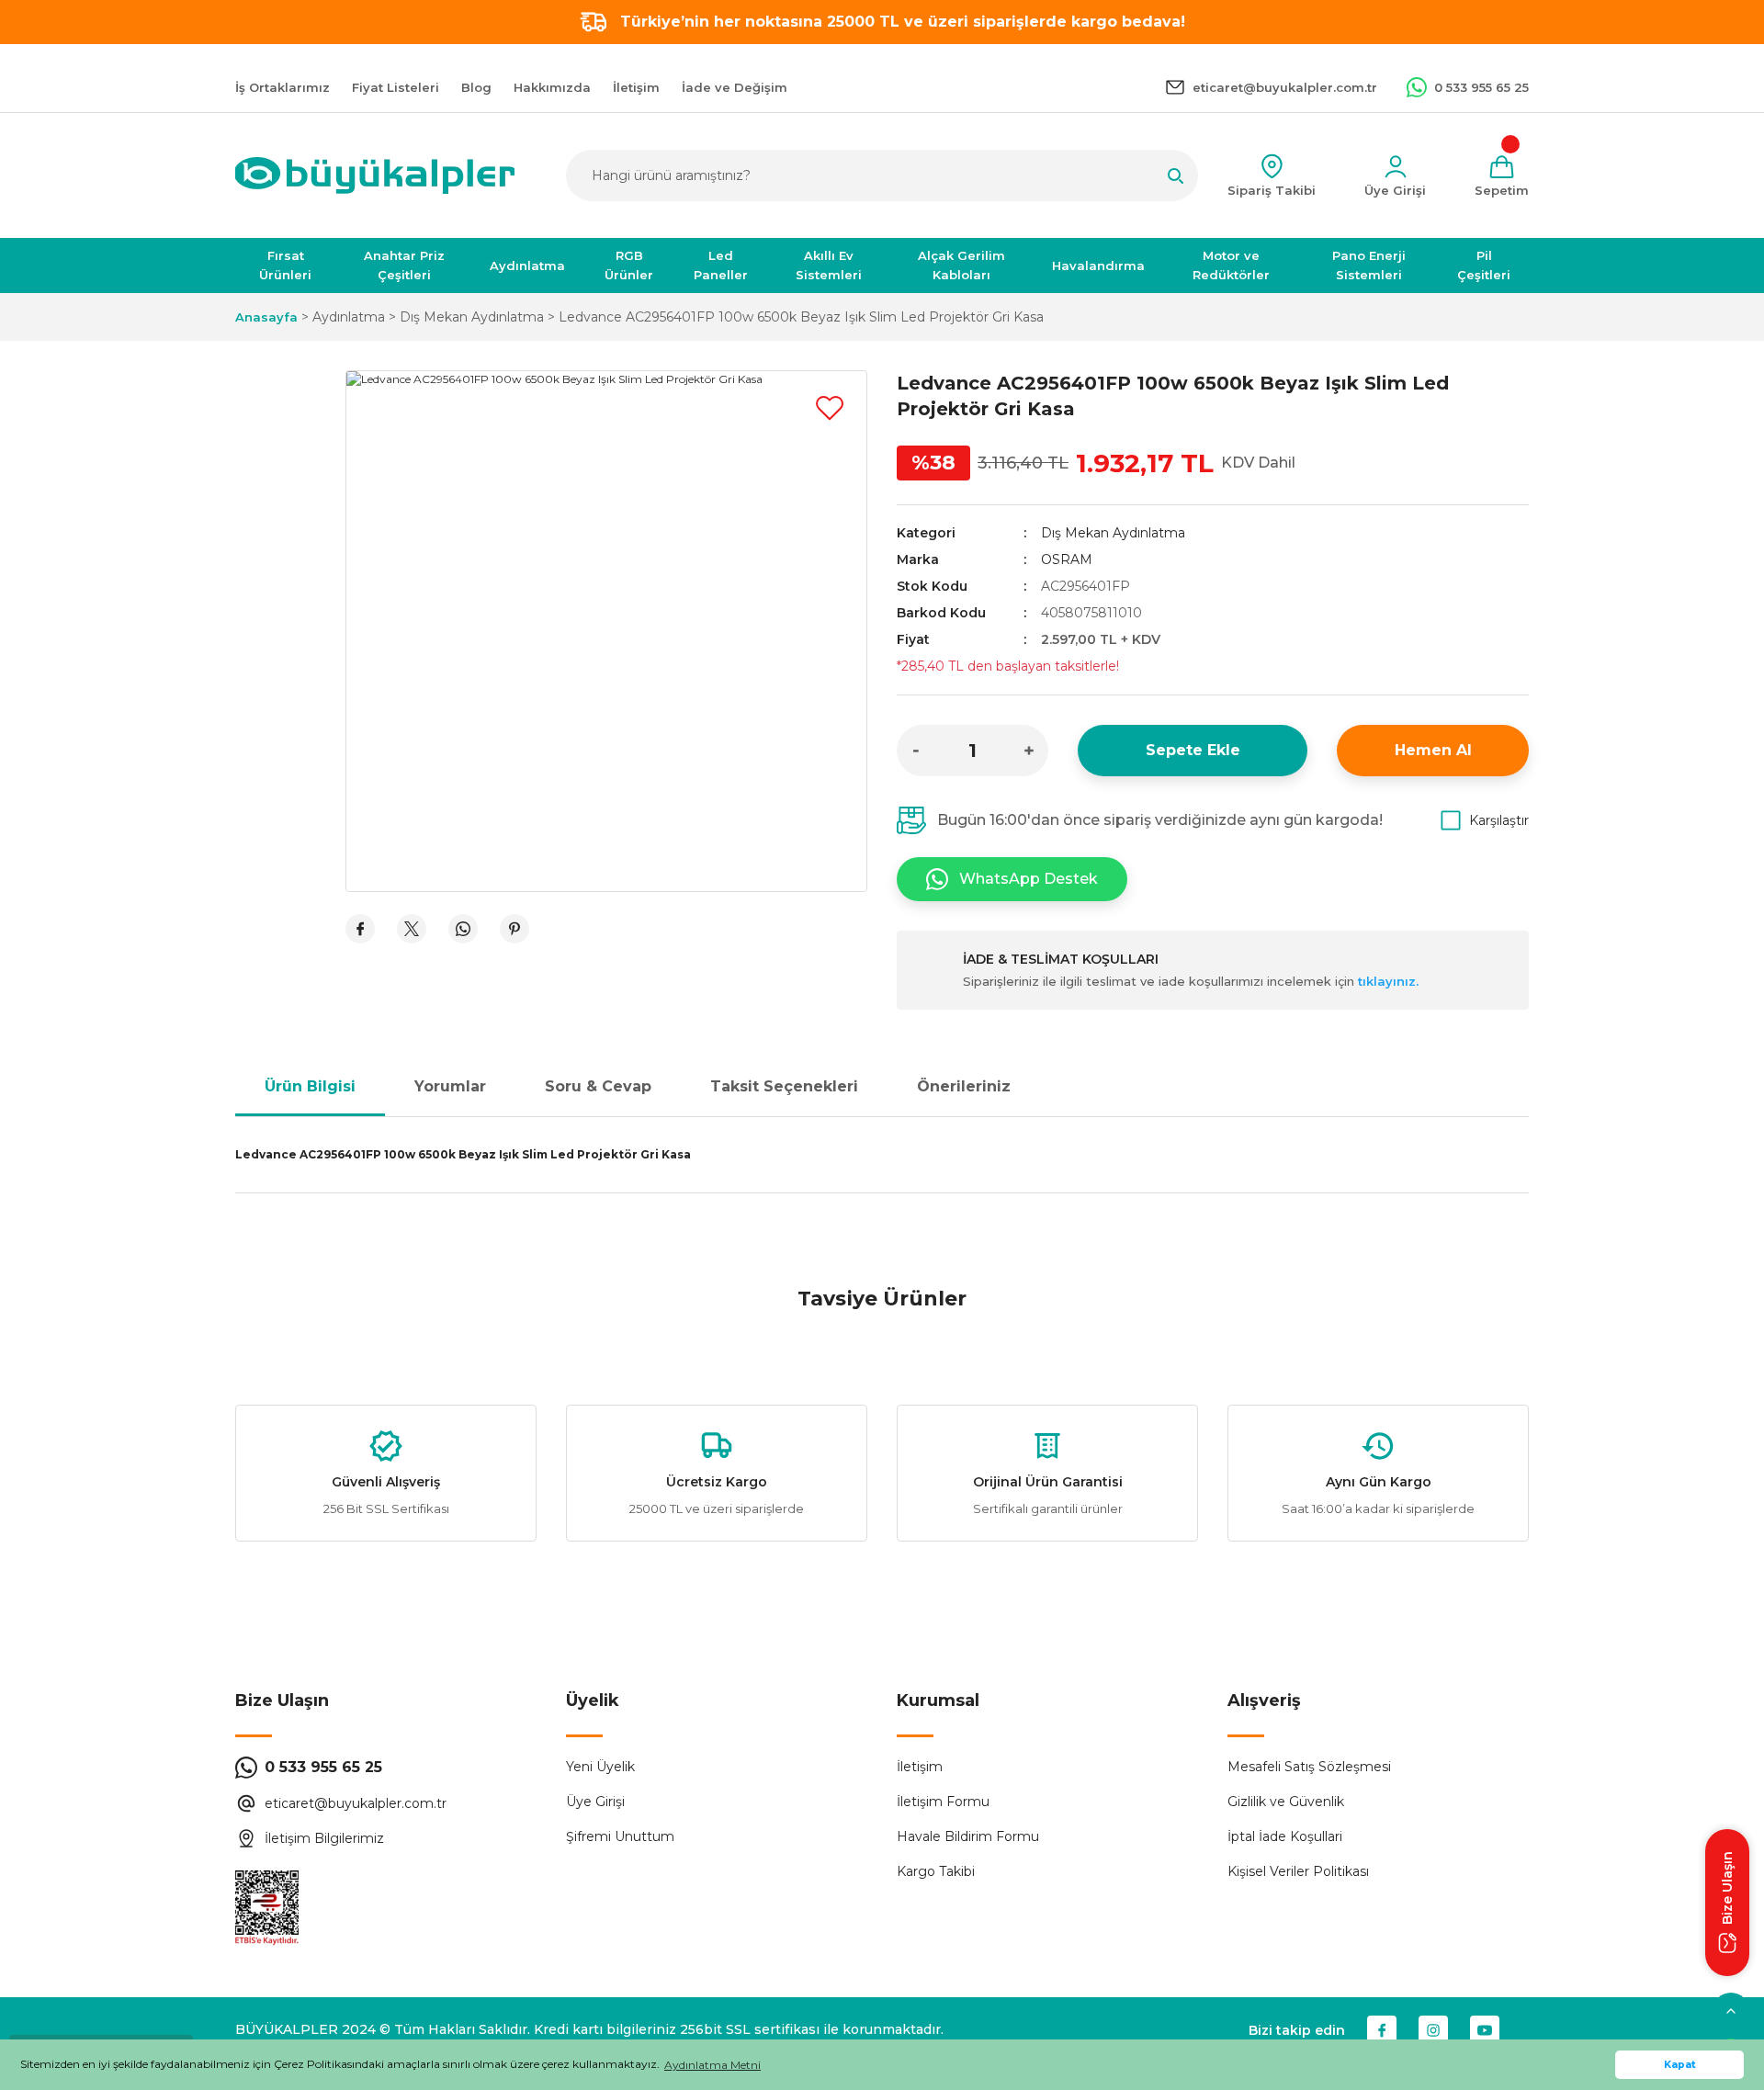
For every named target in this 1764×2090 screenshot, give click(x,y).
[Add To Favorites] (830, 408)
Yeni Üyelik (600, 1767)
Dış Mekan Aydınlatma (1113, 533)
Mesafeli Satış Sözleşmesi (1309, 1767)
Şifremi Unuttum (620, 1836)
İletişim (920, 1767)
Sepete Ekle (1193, 750)
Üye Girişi (595, 1802)
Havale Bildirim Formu (968, 1836)
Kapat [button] (1680, 2065)
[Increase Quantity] (1029, 751)
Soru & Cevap (598, 1086)
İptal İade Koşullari (1285, 1836)
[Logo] (375, 175)
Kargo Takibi (936, 1871)
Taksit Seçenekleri (784, 1086)
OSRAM (1067, 559)
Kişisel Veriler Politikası (1298, 1871)
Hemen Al (1433, 750)
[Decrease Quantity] (916, 751)
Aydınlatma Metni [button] (712, 2065)
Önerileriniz (964, 1086)
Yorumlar (450, 1086)
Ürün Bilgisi (310, 1086)
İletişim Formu (943, 1802)
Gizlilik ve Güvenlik (1286, 1802)
